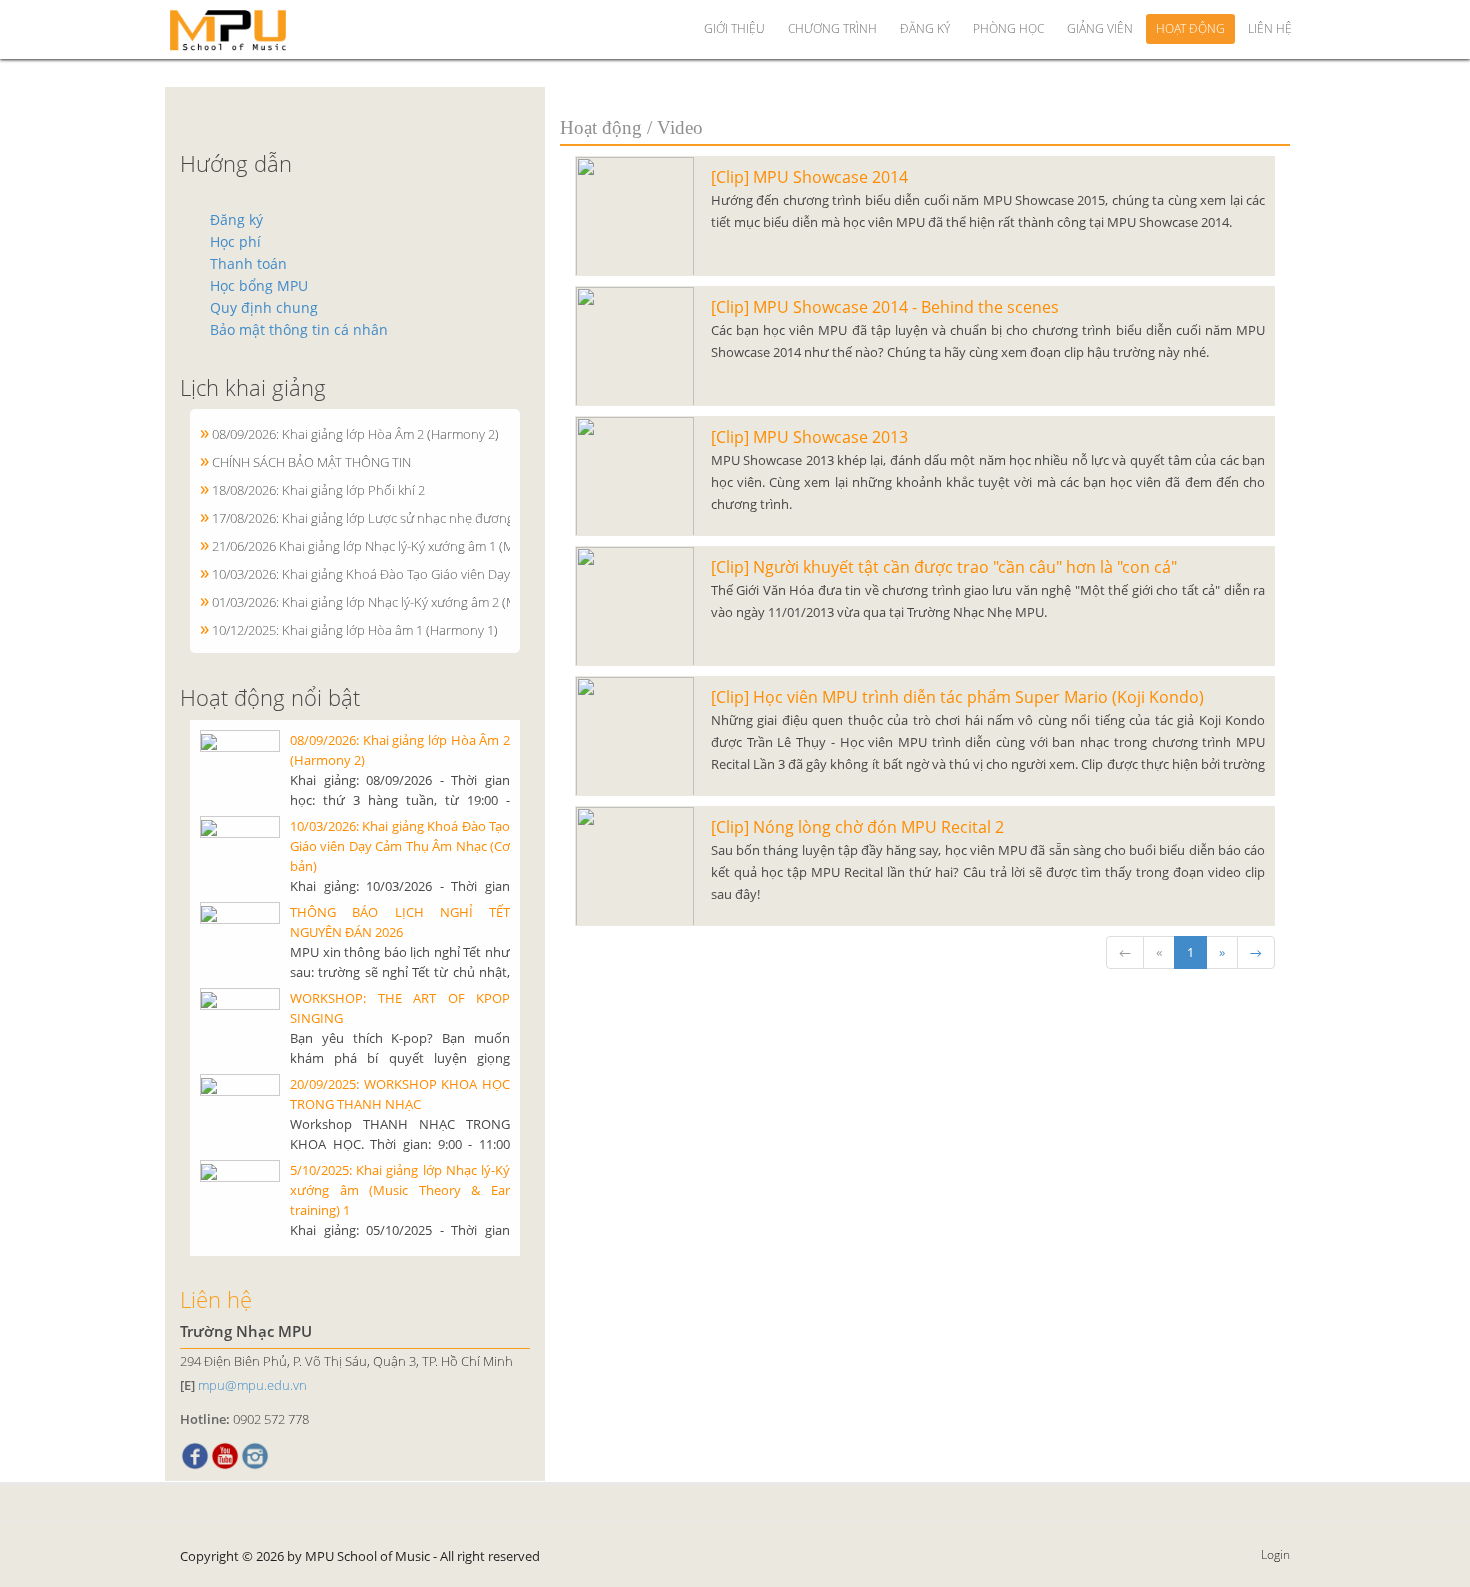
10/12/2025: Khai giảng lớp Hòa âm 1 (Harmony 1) (355, 630)
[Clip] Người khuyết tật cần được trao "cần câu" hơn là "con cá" (944, 567)
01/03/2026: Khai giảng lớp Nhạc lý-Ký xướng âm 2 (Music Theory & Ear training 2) (446, 602)
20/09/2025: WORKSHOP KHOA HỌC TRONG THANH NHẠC (400, 1094)
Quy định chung (264, 307)
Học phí (235, 241)
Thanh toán (248, 263)
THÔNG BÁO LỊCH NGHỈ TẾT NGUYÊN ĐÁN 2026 (400, 922)
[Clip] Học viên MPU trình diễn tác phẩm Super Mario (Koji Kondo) (957, 697)
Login (1275, 1554)
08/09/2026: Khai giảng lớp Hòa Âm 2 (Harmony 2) (355, 434)
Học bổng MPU (259, 285)
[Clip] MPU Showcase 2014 (809, 177)
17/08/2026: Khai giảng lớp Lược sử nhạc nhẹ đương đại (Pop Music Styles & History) (455, 518)
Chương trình (832, 28)
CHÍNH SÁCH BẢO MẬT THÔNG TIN (311, 462)
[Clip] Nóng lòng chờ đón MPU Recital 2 (857, 827)
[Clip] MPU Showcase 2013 (809, 437)
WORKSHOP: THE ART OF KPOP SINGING (400, 1008)
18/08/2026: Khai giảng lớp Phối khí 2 (318, 490)
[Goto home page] (228, 27)
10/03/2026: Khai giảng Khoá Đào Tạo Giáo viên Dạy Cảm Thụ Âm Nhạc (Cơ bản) (442, 574)
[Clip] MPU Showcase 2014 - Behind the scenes (885, 307)
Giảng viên (1100, 28)
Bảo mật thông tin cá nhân (299, 329)
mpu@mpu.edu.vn (252, 1385)
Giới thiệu (734, 28)
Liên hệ (1270, 28)
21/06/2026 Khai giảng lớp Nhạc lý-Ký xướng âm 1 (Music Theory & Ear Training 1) (445, 546)
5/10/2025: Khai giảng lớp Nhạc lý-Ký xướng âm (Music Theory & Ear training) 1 (400, 1190)
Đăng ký (925, 28)
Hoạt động (1190, 28)
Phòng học (1008, 28)
